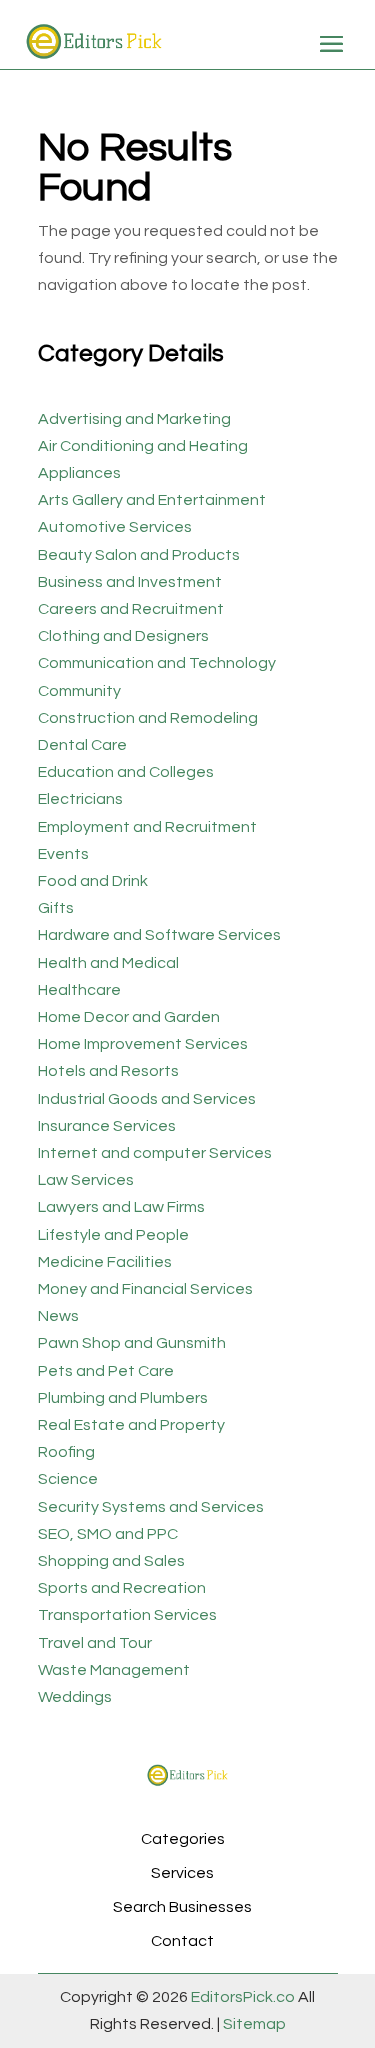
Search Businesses (182, 1907)
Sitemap (253, 2024)
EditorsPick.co (243, 1997)
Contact (182, 1941)
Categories (183, 1839)
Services (182, 1873)
